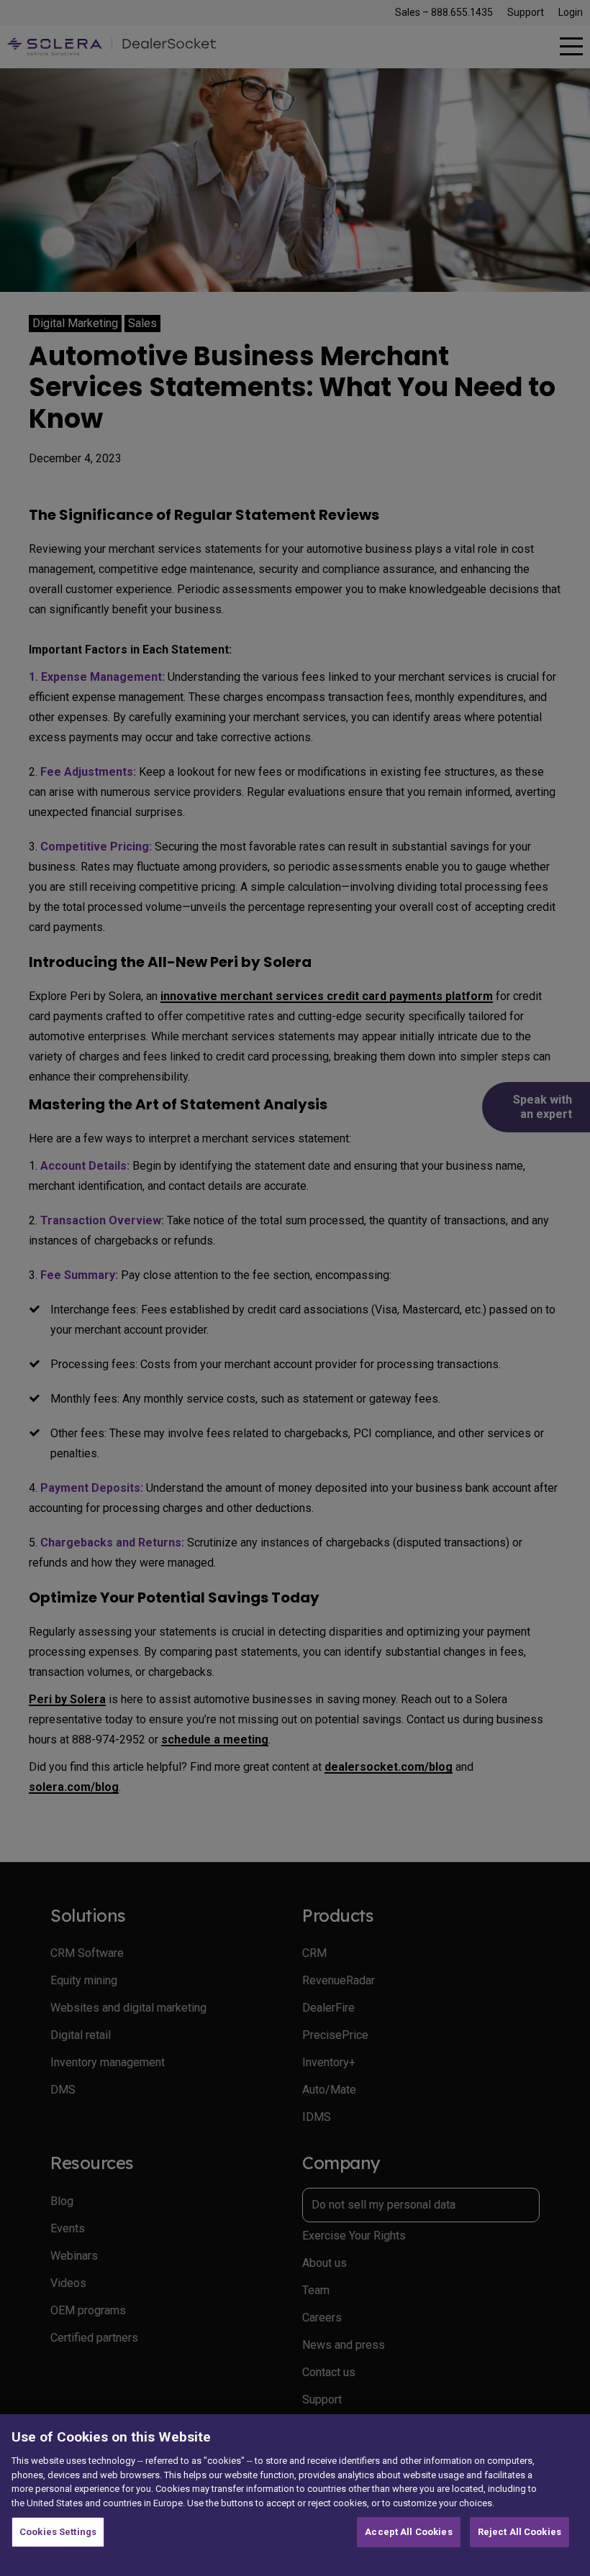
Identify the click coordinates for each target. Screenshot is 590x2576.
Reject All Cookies (519, 2532)
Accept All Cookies (408, 2532)
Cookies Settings (58, 2532)
